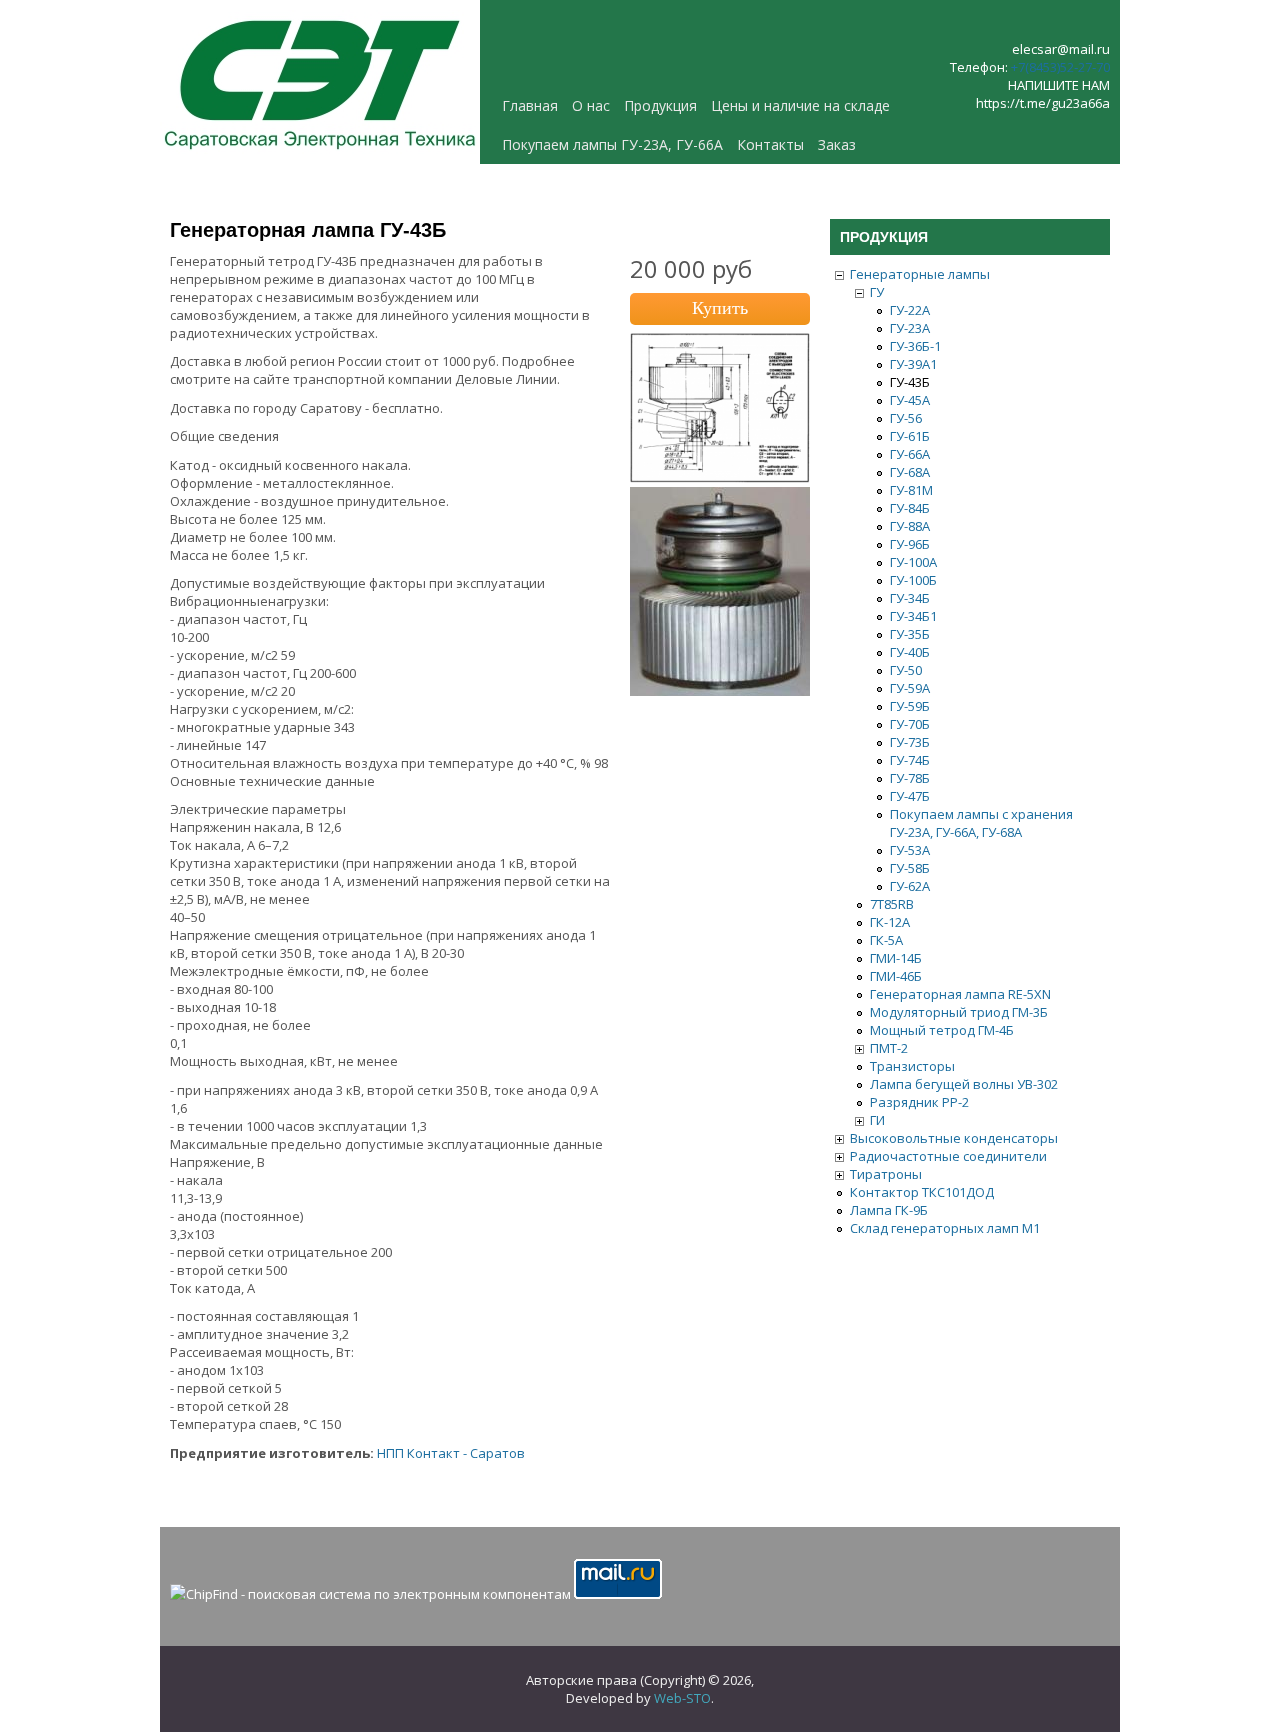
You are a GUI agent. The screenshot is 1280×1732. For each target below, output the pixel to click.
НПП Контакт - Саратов (451, 1453)
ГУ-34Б (910, 598)
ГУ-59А (910, 688)
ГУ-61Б (910, 436)
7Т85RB (892, 904)
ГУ (877, 292)
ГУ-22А (910, 310)
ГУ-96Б (910, 544)
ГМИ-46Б (896, 976)
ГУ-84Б (910, 508)
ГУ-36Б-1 (915, 346)
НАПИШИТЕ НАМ (1059, 85)
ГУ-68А (910, 472)
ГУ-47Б (910, 796)
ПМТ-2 (889, 1048)
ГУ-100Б (913, 580)
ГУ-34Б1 (913, 616)
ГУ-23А (910, 328)
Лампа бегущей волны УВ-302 (964, 1084)
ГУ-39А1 (913, 364)
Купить (720, 308)
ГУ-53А (910, 850)
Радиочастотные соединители (948, 1156)
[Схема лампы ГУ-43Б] (720, 478)
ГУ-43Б (910, 382)
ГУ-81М (911, 490)
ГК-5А (886, 940)
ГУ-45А (910, 400)
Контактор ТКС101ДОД (922, 1192)
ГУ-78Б (910, 778)
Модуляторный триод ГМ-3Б (959, 1012)
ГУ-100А (913, 562)
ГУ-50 (906, 670)
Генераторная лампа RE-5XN (960, 994)
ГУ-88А (910, 526)
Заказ (837, 144)
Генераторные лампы (920, 274)
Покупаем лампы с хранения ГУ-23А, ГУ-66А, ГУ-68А (981, 823)
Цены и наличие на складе (800, 105)
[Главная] (320, 155)
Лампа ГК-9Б (889, 1210)
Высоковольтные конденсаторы (954, 1138)
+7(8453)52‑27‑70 (1060, 67)
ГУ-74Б (910, 760)
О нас (591, 105)
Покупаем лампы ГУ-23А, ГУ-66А (612, 144)
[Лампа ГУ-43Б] (720, 691)
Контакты (770, 144)
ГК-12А (890, 922)
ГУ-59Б (910, 706)
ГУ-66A (910, 454)
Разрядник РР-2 (919, 1102)
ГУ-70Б (910, 724)
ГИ (877, 1120)
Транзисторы (912, 1066)
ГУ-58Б (910, 868)
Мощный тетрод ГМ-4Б (942, 1030)
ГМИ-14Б (896, 958)
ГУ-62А (910, 886)
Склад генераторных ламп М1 (945, 1228)
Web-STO (682, 1698)
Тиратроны (886, 1174)
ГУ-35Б (910, 634)
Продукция (660, 105)
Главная (530, 105)
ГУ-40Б (910, 652)
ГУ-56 (906, 418)
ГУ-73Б (910, 742)
